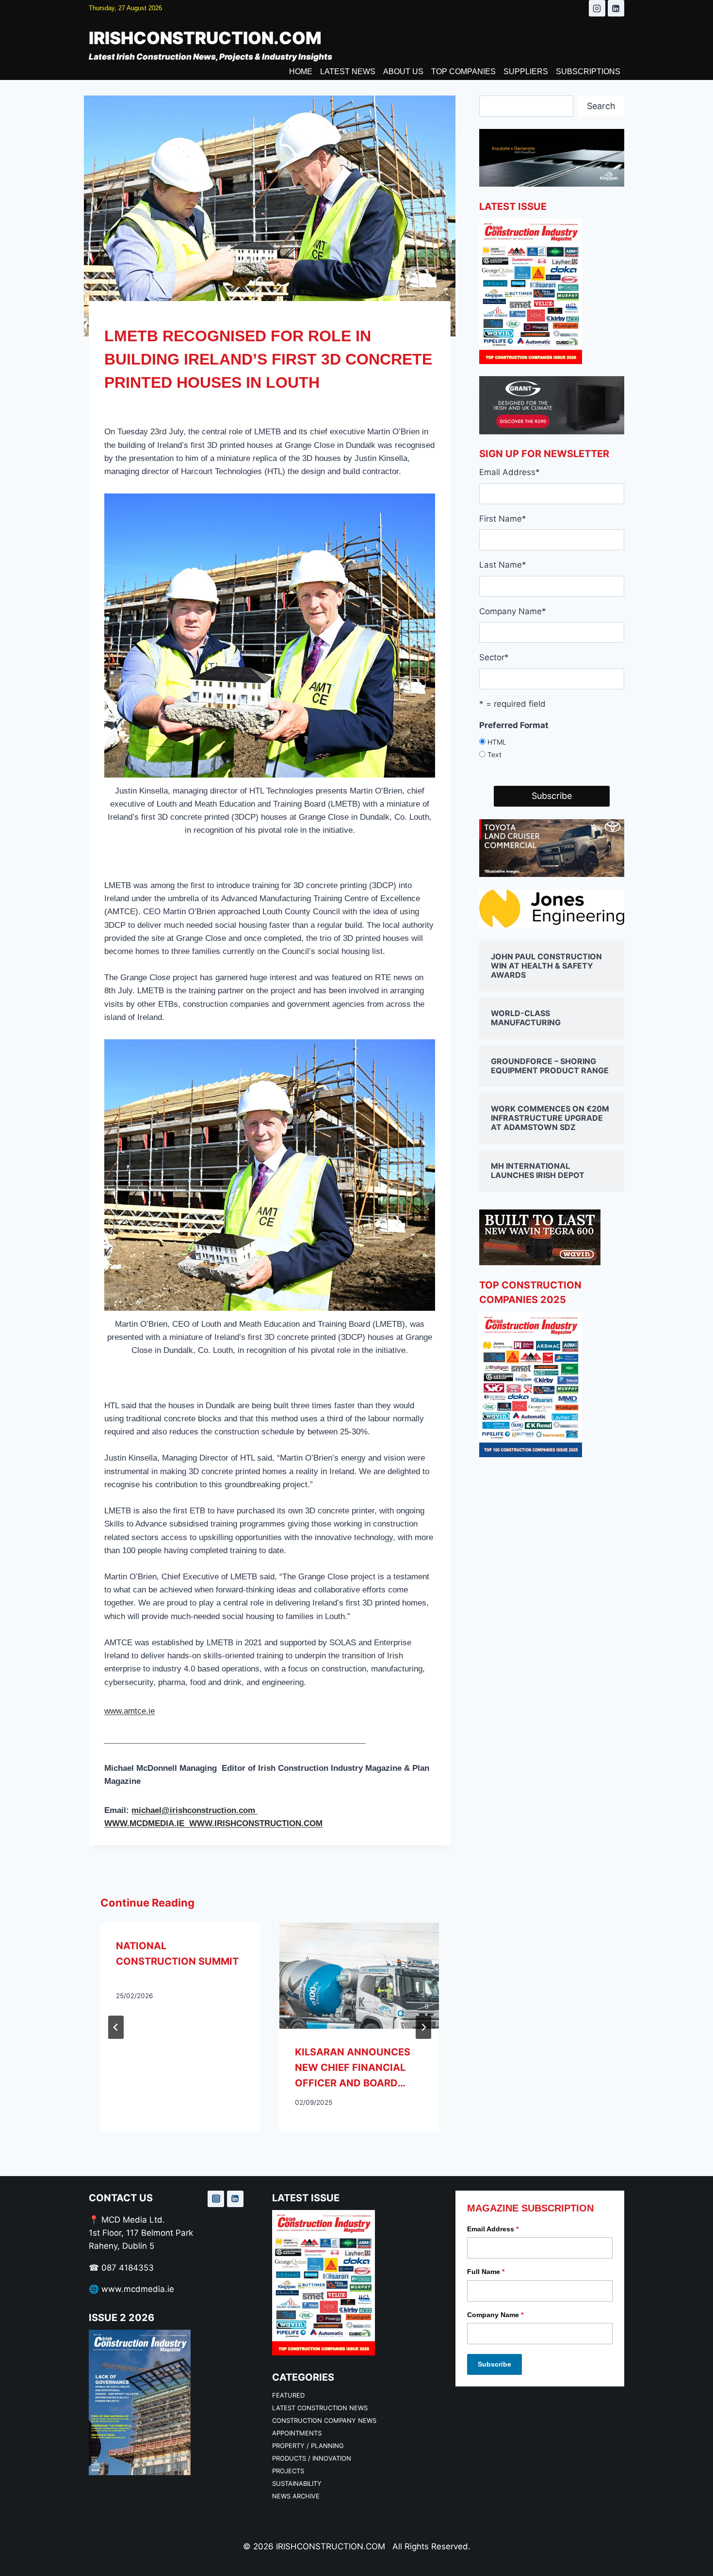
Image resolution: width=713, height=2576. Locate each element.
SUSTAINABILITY (297, 2483)
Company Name (513, 611)
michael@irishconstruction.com (194, 1810)
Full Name (486, 2272)
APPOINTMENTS (297, 2433)
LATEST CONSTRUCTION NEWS (320, 2408)
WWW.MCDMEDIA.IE (147, 1823)
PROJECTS (288, 2471)
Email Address (510, 472)
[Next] (423, 2027)
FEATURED (288, 2395)
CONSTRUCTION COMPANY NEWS (324, 2420)
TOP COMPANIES (463, 72)
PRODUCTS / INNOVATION (312, 2458)
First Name (503, 519)
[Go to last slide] (116, 2027)
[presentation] (359, 1976)
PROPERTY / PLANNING (308, 2446)
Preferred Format (514, 725)
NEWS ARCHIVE (296, 2496)
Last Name (503, 565)
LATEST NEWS (348, 72)
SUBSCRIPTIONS (588, 72)
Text (494, 755)
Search (601, 106)
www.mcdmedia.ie (138, 2289)
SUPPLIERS (526, 72)
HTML (497, 742)
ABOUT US (403, 72)
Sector (494, 657)
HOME (301, 72)
